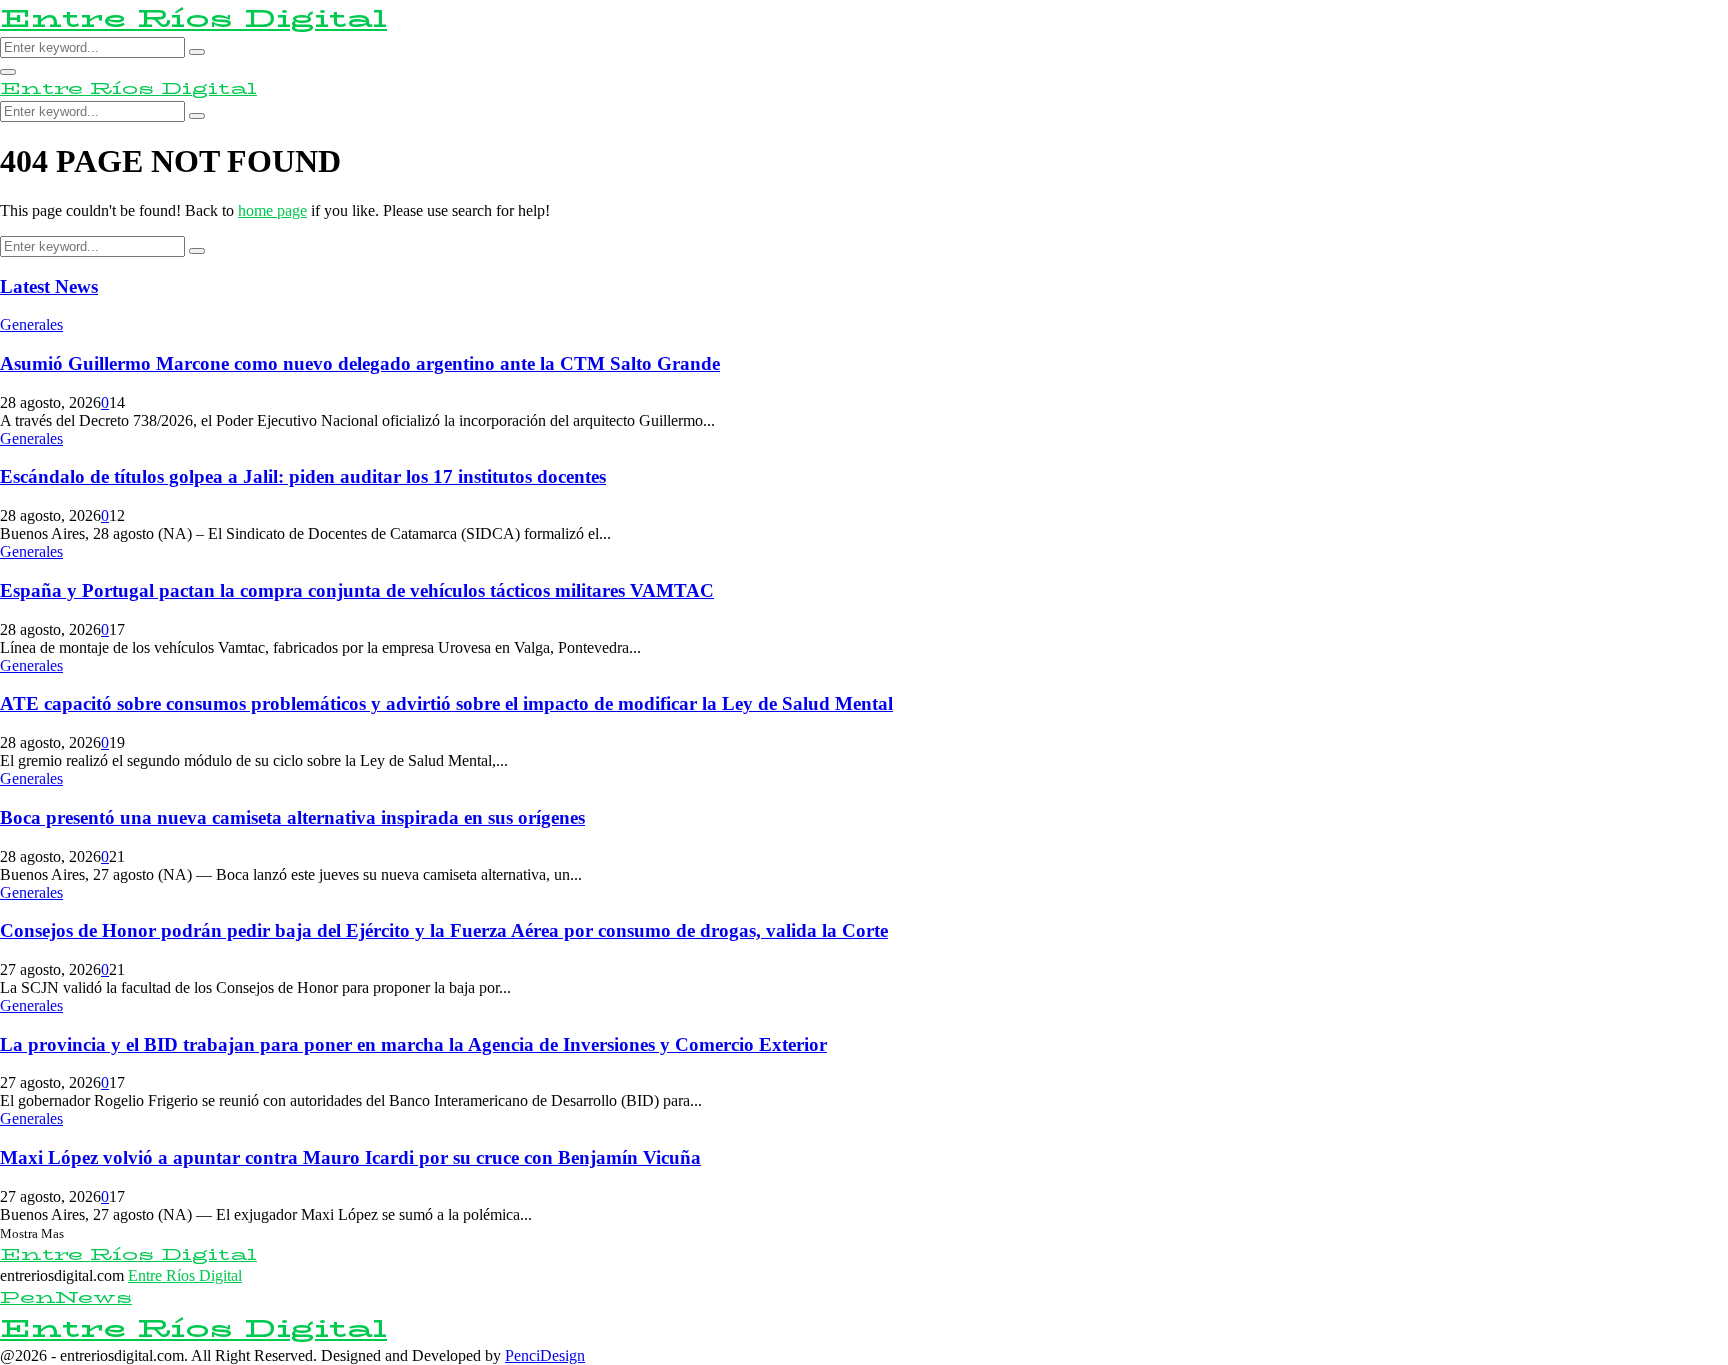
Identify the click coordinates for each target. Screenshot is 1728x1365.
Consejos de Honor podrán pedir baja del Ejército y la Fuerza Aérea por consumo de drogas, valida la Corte (444, 930)
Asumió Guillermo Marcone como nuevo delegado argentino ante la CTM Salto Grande (360, 363)
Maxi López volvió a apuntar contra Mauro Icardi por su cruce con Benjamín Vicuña (350, 1157)
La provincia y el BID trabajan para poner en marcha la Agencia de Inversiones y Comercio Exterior (413, 1044)
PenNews (66, 1297)
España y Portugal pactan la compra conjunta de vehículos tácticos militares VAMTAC (357, 590)
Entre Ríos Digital (193, 18)
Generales (31, 324)
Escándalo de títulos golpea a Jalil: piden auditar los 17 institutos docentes (303, 476)
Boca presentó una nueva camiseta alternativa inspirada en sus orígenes (292, 817)
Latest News (49, 286)
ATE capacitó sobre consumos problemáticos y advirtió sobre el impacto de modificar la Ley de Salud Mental (446, 703)
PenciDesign (545, 1355)
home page (272, 210)
